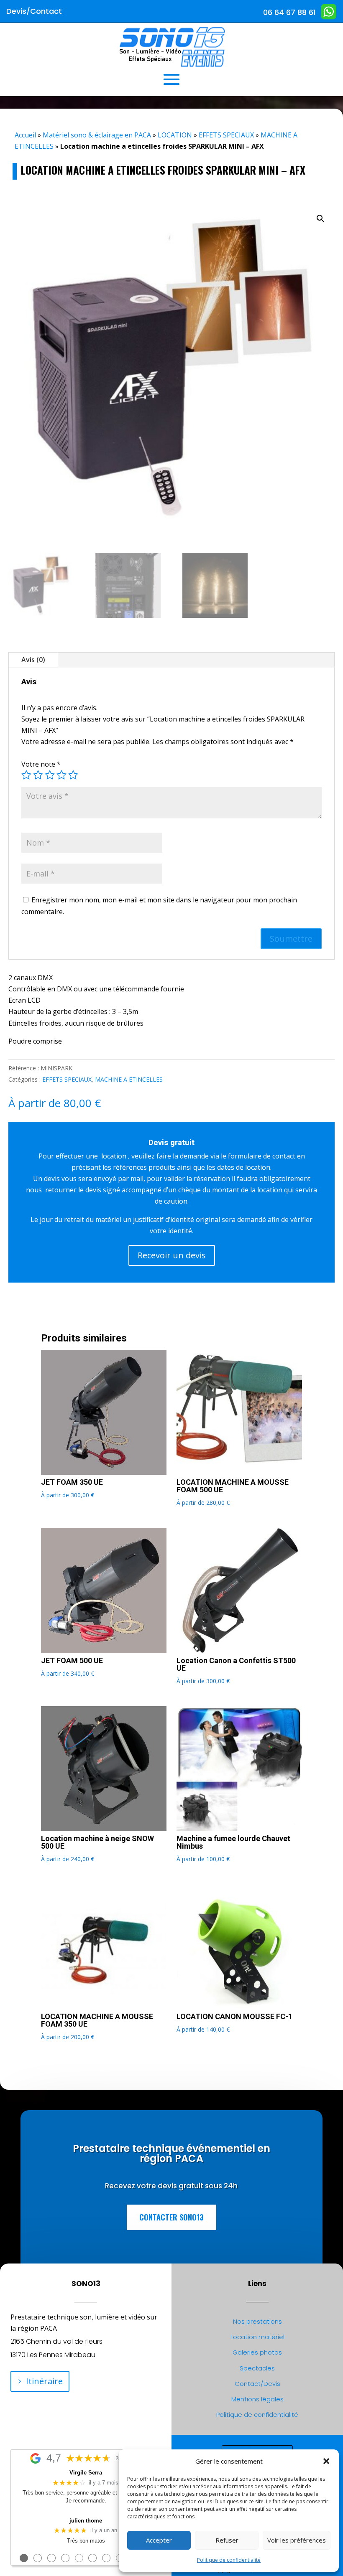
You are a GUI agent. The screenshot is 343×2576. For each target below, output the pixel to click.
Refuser (227, 2540)
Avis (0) (33, 660)
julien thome (86, 2521)
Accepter (159, 2540)
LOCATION (175, 135)
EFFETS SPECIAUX (226, 135)
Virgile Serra (86, 2473)
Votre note (41, 764)
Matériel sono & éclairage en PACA (97, 135)
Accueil (25, 135)
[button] (326, 2461)
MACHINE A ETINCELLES (129, 1079)
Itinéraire (44, 2381)
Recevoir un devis (172, 1255)
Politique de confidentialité (229, 2560)
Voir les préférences (297, 2540)
